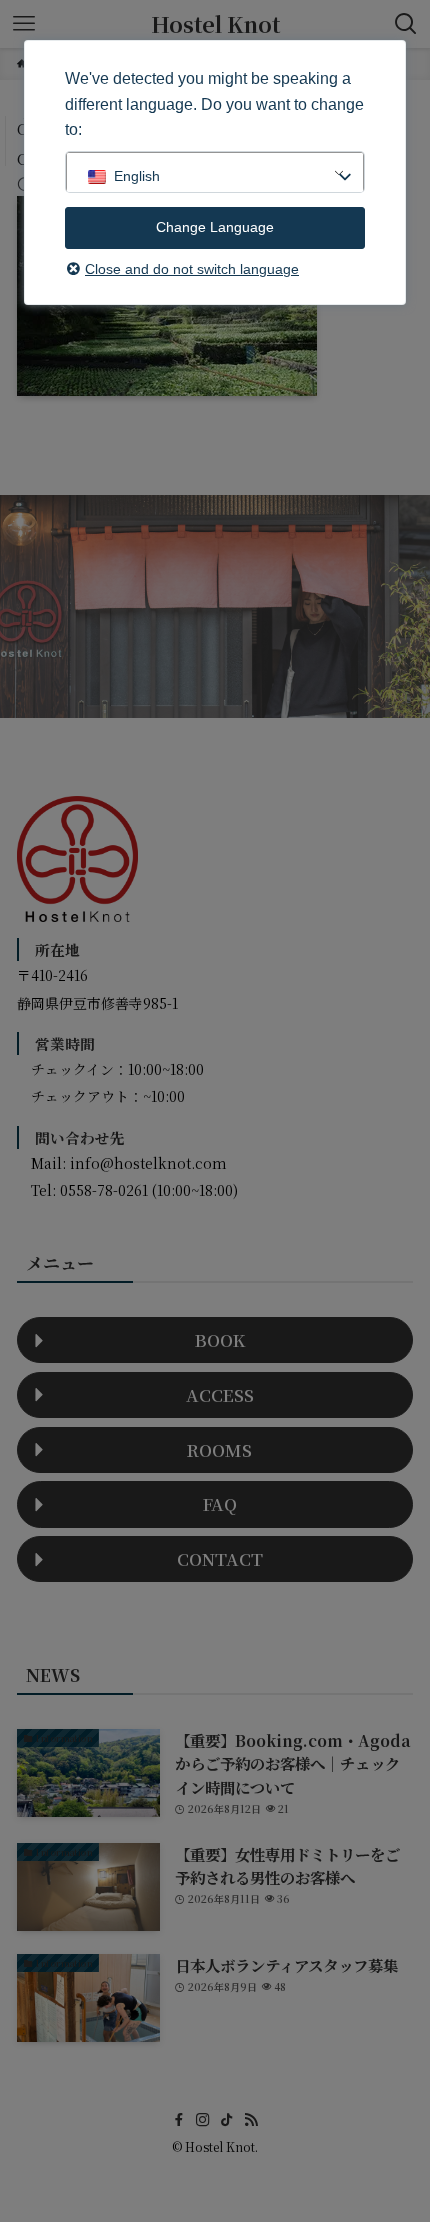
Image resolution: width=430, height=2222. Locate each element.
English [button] (137, 176)
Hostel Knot (215, 24)
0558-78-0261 (104, 1190)
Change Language (215, 227)
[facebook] (179, 2120)
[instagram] (203, 2120)
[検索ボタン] (406, 24)
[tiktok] (227, 2120)
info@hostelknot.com (148, 1163)
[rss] (251, 2120)
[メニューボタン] (24, 24)
